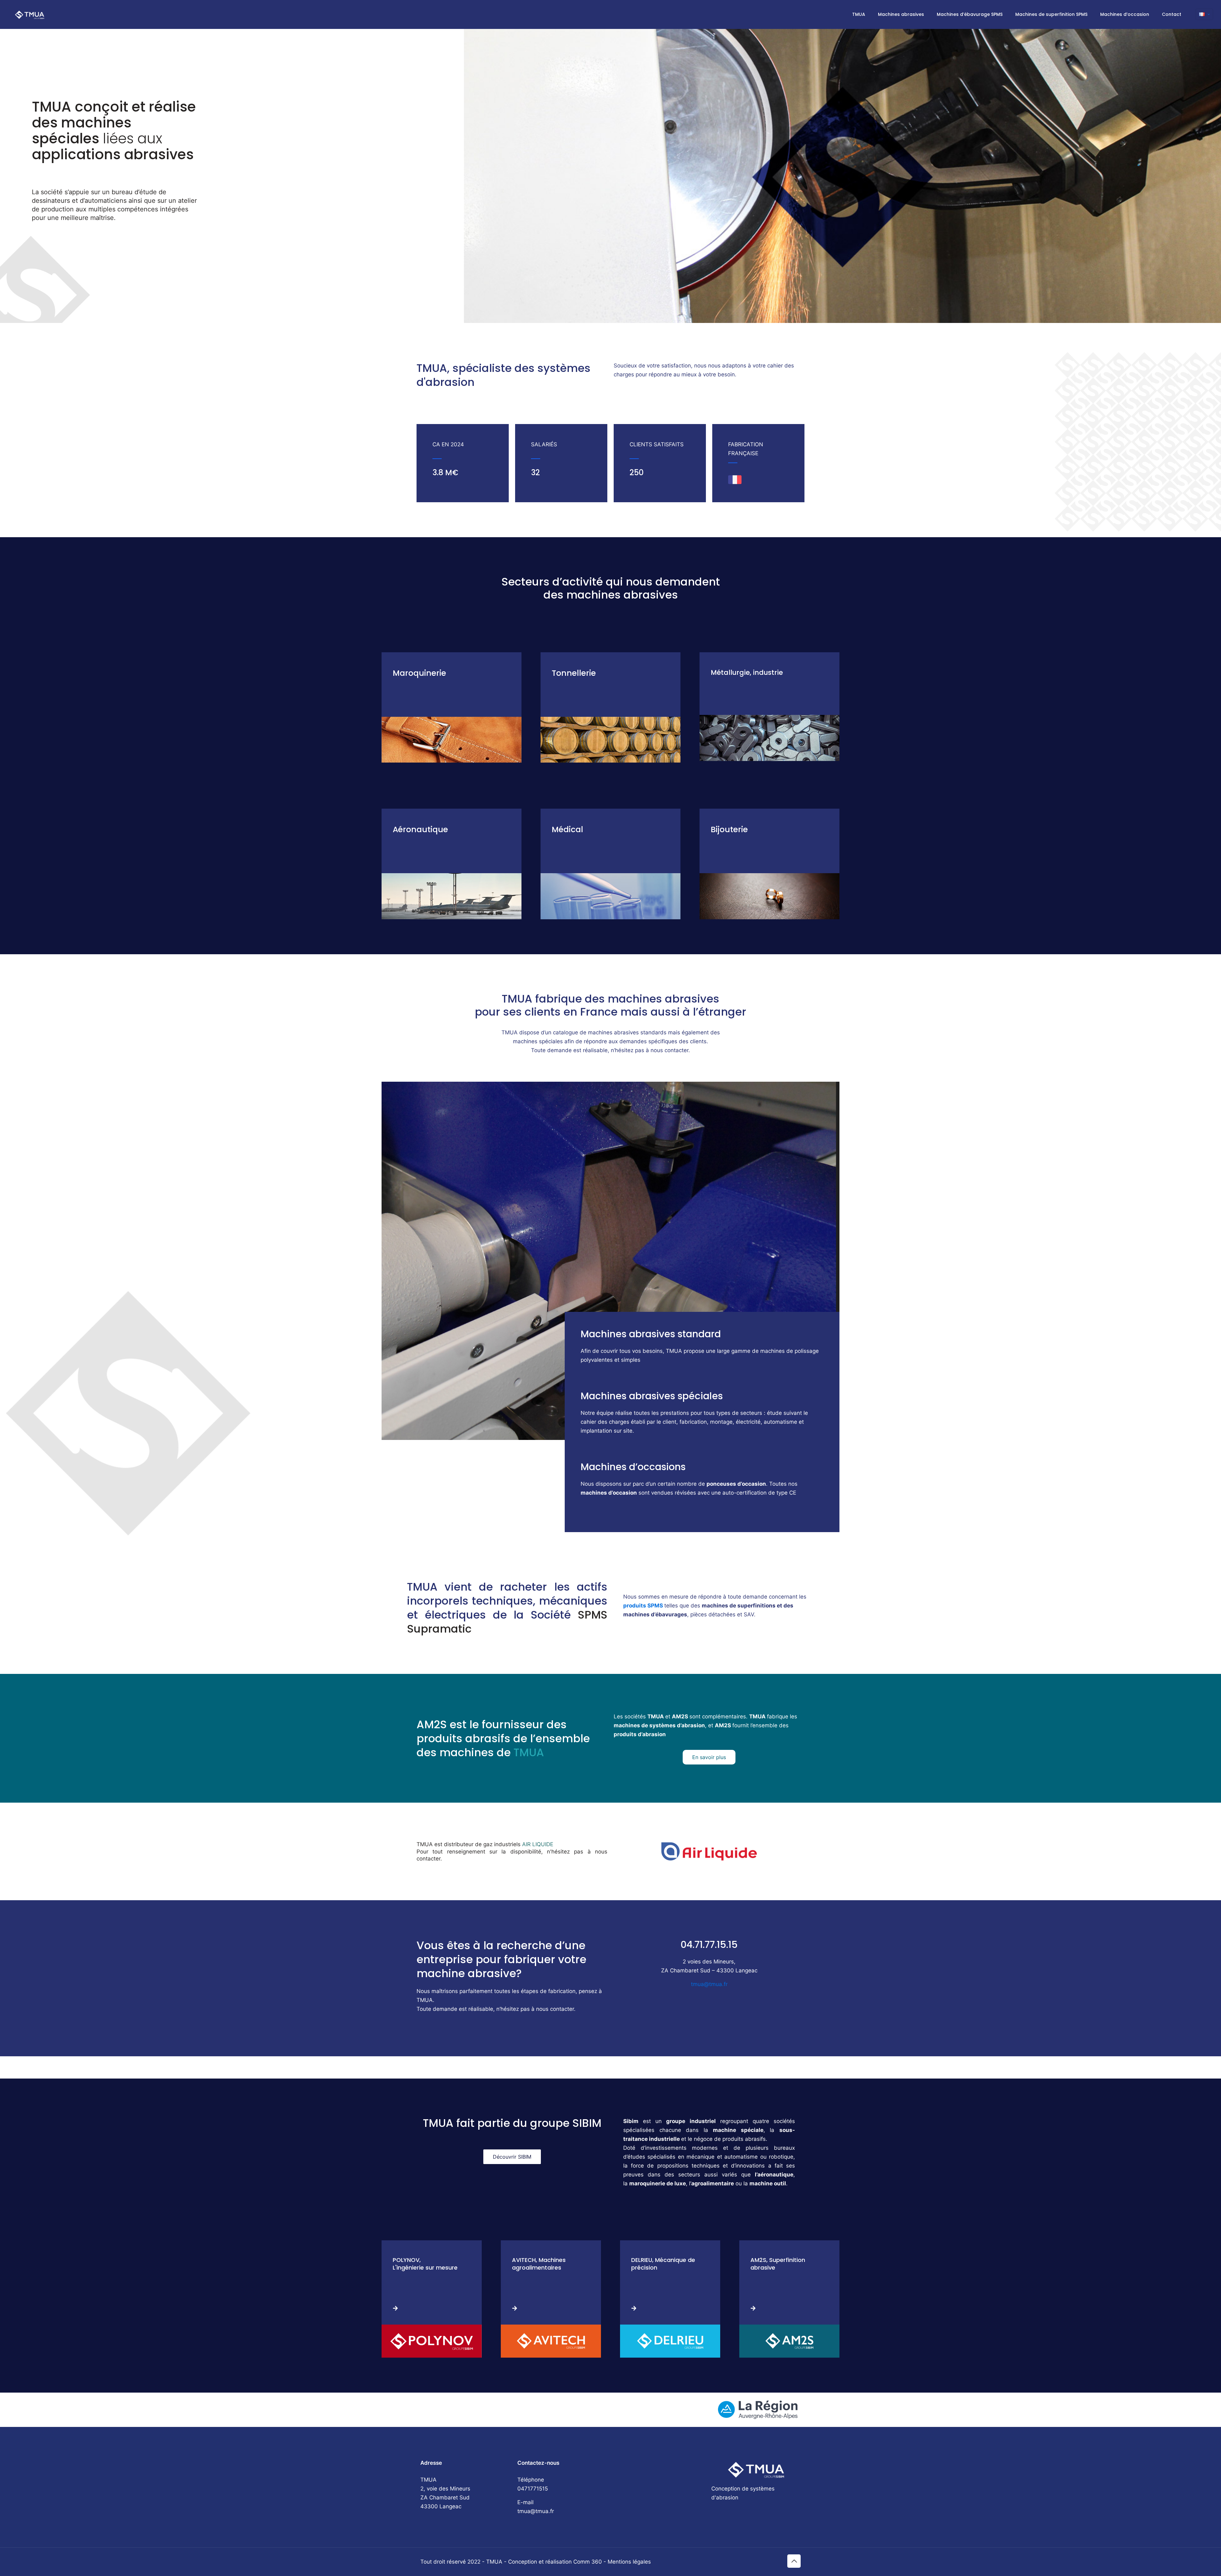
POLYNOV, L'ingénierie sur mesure (425, 2264)
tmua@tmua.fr (709, 1984)
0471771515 (533, 2489)
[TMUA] (30, 14)
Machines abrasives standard (651, 1334)
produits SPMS (643, 1606)
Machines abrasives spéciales (652, 1396)
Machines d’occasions (633, 1467)
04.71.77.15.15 (709, 1945)
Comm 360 (588, 2562)
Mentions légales (629, 2562)
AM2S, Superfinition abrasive (778, 2264)
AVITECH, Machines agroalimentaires (539, 2264)
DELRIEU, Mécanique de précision (663, 2264)
